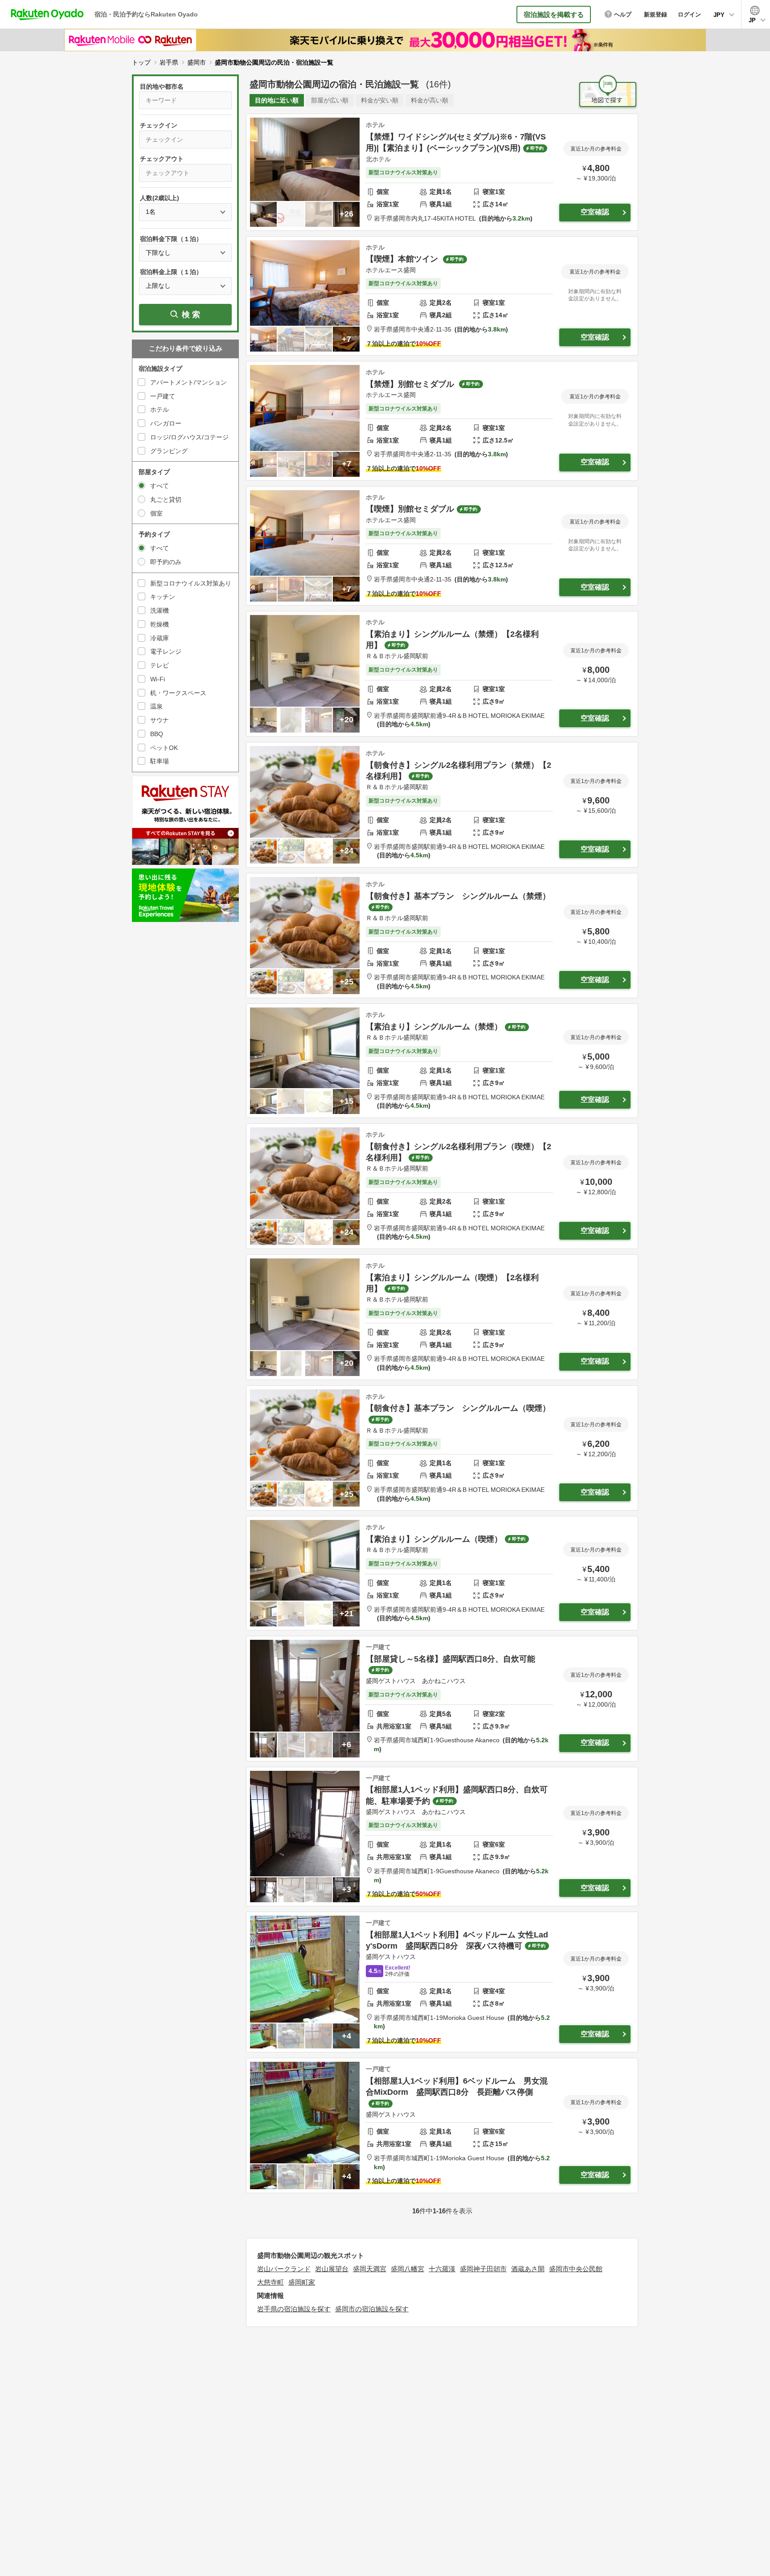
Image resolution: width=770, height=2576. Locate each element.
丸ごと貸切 (166, 500)
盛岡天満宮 (370, 2269)
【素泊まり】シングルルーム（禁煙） (434, 1027)
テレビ (160, 665)
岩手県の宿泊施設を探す (294, 2309)
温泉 (156, 706)
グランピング (169, 451)
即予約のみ (166, 562)
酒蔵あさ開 (528, 2269)
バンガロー (166, 423)
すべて (160, 486)
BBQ (157, 734)
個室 (156, 513)
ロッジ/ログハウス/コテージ (189, 437)
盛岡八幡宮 (408, 2269)
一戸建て (163, 396)
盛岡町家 (302, 2282)
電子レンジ (166, 651)
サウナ (160, 720)
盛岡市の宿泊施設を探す (372, 2309)
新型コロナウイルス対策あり (191, 583)
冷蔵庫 (160, 638)
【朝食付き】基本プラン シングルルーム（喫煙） (458, 1408)
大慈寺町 (270, 2282)
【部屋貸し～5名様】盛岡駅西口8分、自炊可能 (451, 1659)
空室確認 (595, 212)
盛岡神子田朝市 (483, 2269)
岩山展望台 (332, 2269)
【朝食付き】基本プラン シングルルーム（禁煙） (458, 896)
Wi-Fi (158, 679)
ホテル (160, 410)
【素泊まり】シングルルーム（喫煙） (434, 1539)
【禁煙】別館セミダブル (411, 384)
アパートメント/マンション (188, 382)
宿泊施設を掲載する (554, 14)
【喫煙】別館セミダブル (410, 509)
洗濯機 (160, 610)
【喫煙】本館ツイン (403, 259)
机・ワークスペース (178, 693)
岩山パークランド (284, 2269)
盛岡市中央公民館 (576, 2269)
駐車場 (160, 761)
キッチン (163, 597)
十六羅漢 (442, 2269)
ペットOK (164, 748)
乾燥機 (160, 624)
